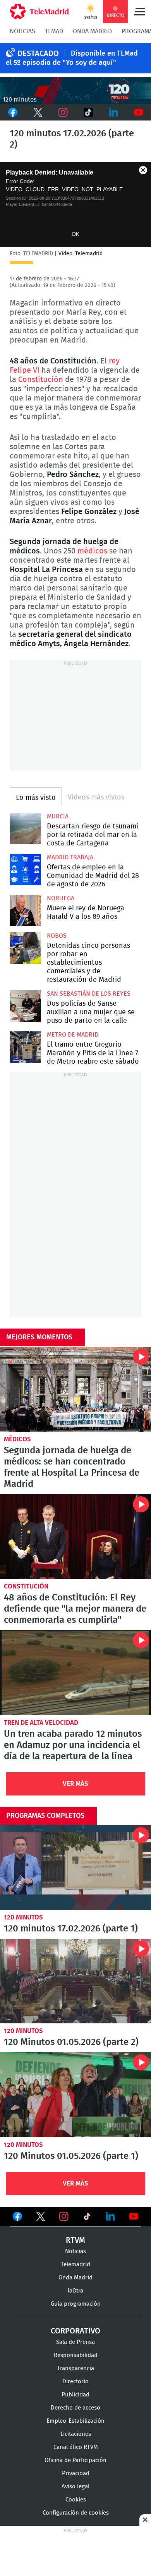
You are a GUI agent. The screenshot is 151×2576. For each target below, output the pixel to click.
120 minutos (23, 1917)
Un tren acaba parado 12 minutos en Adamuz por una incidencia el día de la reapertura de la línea (75, 1672)
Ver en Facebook (17, 2218)
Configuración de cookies (76, 2513)
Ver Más (75, 1784)
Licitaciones (76, 2434)
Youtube (138, 112)
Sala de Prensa (75, 2342)
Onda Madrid (92, 31)
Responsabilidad (76, 2355)
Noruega (61, 898)
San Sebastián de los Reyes (89, 994)
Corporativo (75, 2331)
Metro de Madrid (73, 1035)
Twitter (38, 112)
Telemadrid (75, 2265)
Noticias (22, 31)
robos (57, 936)
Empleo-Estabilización (75, 2421)
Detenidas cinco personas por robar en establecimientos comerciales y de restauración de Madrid (25, 948)
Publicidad (75, 2395)
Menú (139, 12)
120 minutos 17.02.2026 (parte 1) (75, 1868)
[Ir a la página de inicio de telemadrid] (39, 12)
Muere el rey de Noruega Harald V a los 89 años (25, 910)
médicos (92, 551)
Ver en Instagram (64, 2216)
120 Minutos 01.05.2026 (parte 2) (75, 1981)
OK (75, 234)
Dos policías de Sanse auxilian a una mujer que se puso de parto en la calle (25, 1006)
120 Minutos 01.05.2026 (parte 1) (75, 2095)
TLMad (54, 31)
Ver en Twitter (41, 2218)
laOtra (75, 2291)
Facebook (13, 112)
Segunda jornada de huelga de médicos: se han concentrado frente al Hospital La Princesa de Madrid (75, 1389)
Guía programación (76, 2304)
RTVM (75, 2240)
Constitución (41, 380)
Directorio (75, 2382)
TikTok (88, 112)
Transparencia (75, 2368)
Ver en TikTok (87, 2218)
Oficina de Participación (75, 2460)
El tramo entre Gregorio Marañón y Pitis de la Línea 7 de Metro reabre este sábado (25, 1047)
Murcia (58, 816)
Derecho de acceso (75, 2408)
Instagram (63, 112)
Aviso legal (75, 2487)
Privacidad (76, 2473)
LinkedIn (113, 112)
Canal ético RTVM (76, 2447)
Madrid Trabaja (70, 857)
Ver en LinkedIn (110, 2216)
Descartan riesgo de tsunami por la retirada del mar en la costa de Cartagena (25, 829)
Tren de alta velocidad (41, 1723)
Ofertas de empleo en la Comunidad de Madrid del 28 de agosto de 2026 (25, 870)
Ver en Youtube (134, 2216)
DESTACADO (38, 54)
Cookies (76, 2500)
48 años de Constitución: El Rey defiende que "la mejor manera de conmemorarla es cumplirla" (75, 1537)
